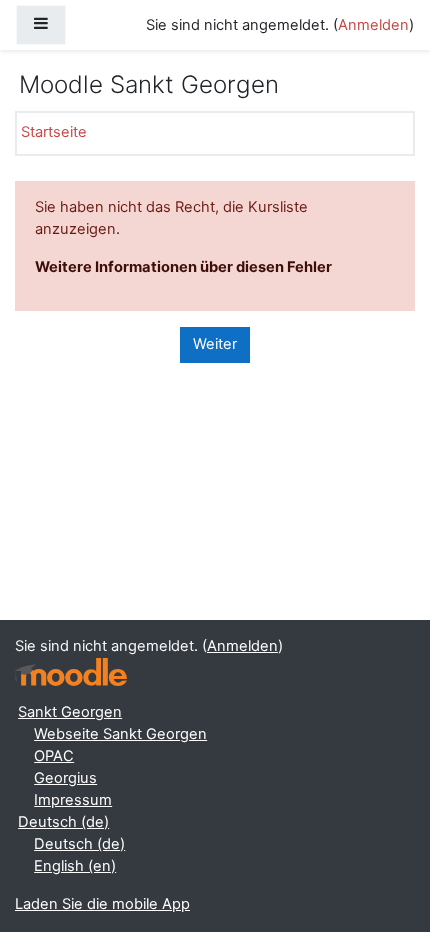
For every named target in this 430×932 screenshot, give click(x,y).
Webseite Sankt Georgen (120, 734)
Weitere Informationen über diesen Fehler (183, 267)
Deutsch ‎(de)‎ (63, 822)
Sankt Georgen (70, 712)
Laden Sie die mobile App (102, 904)
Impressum (73, 800)
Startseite (54, 132)
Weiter (215, 344)
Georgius (65, 778)
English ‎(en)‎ (75, 866)
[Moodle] (71, 672)
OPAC (54, 756)
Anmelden (373, 25)
